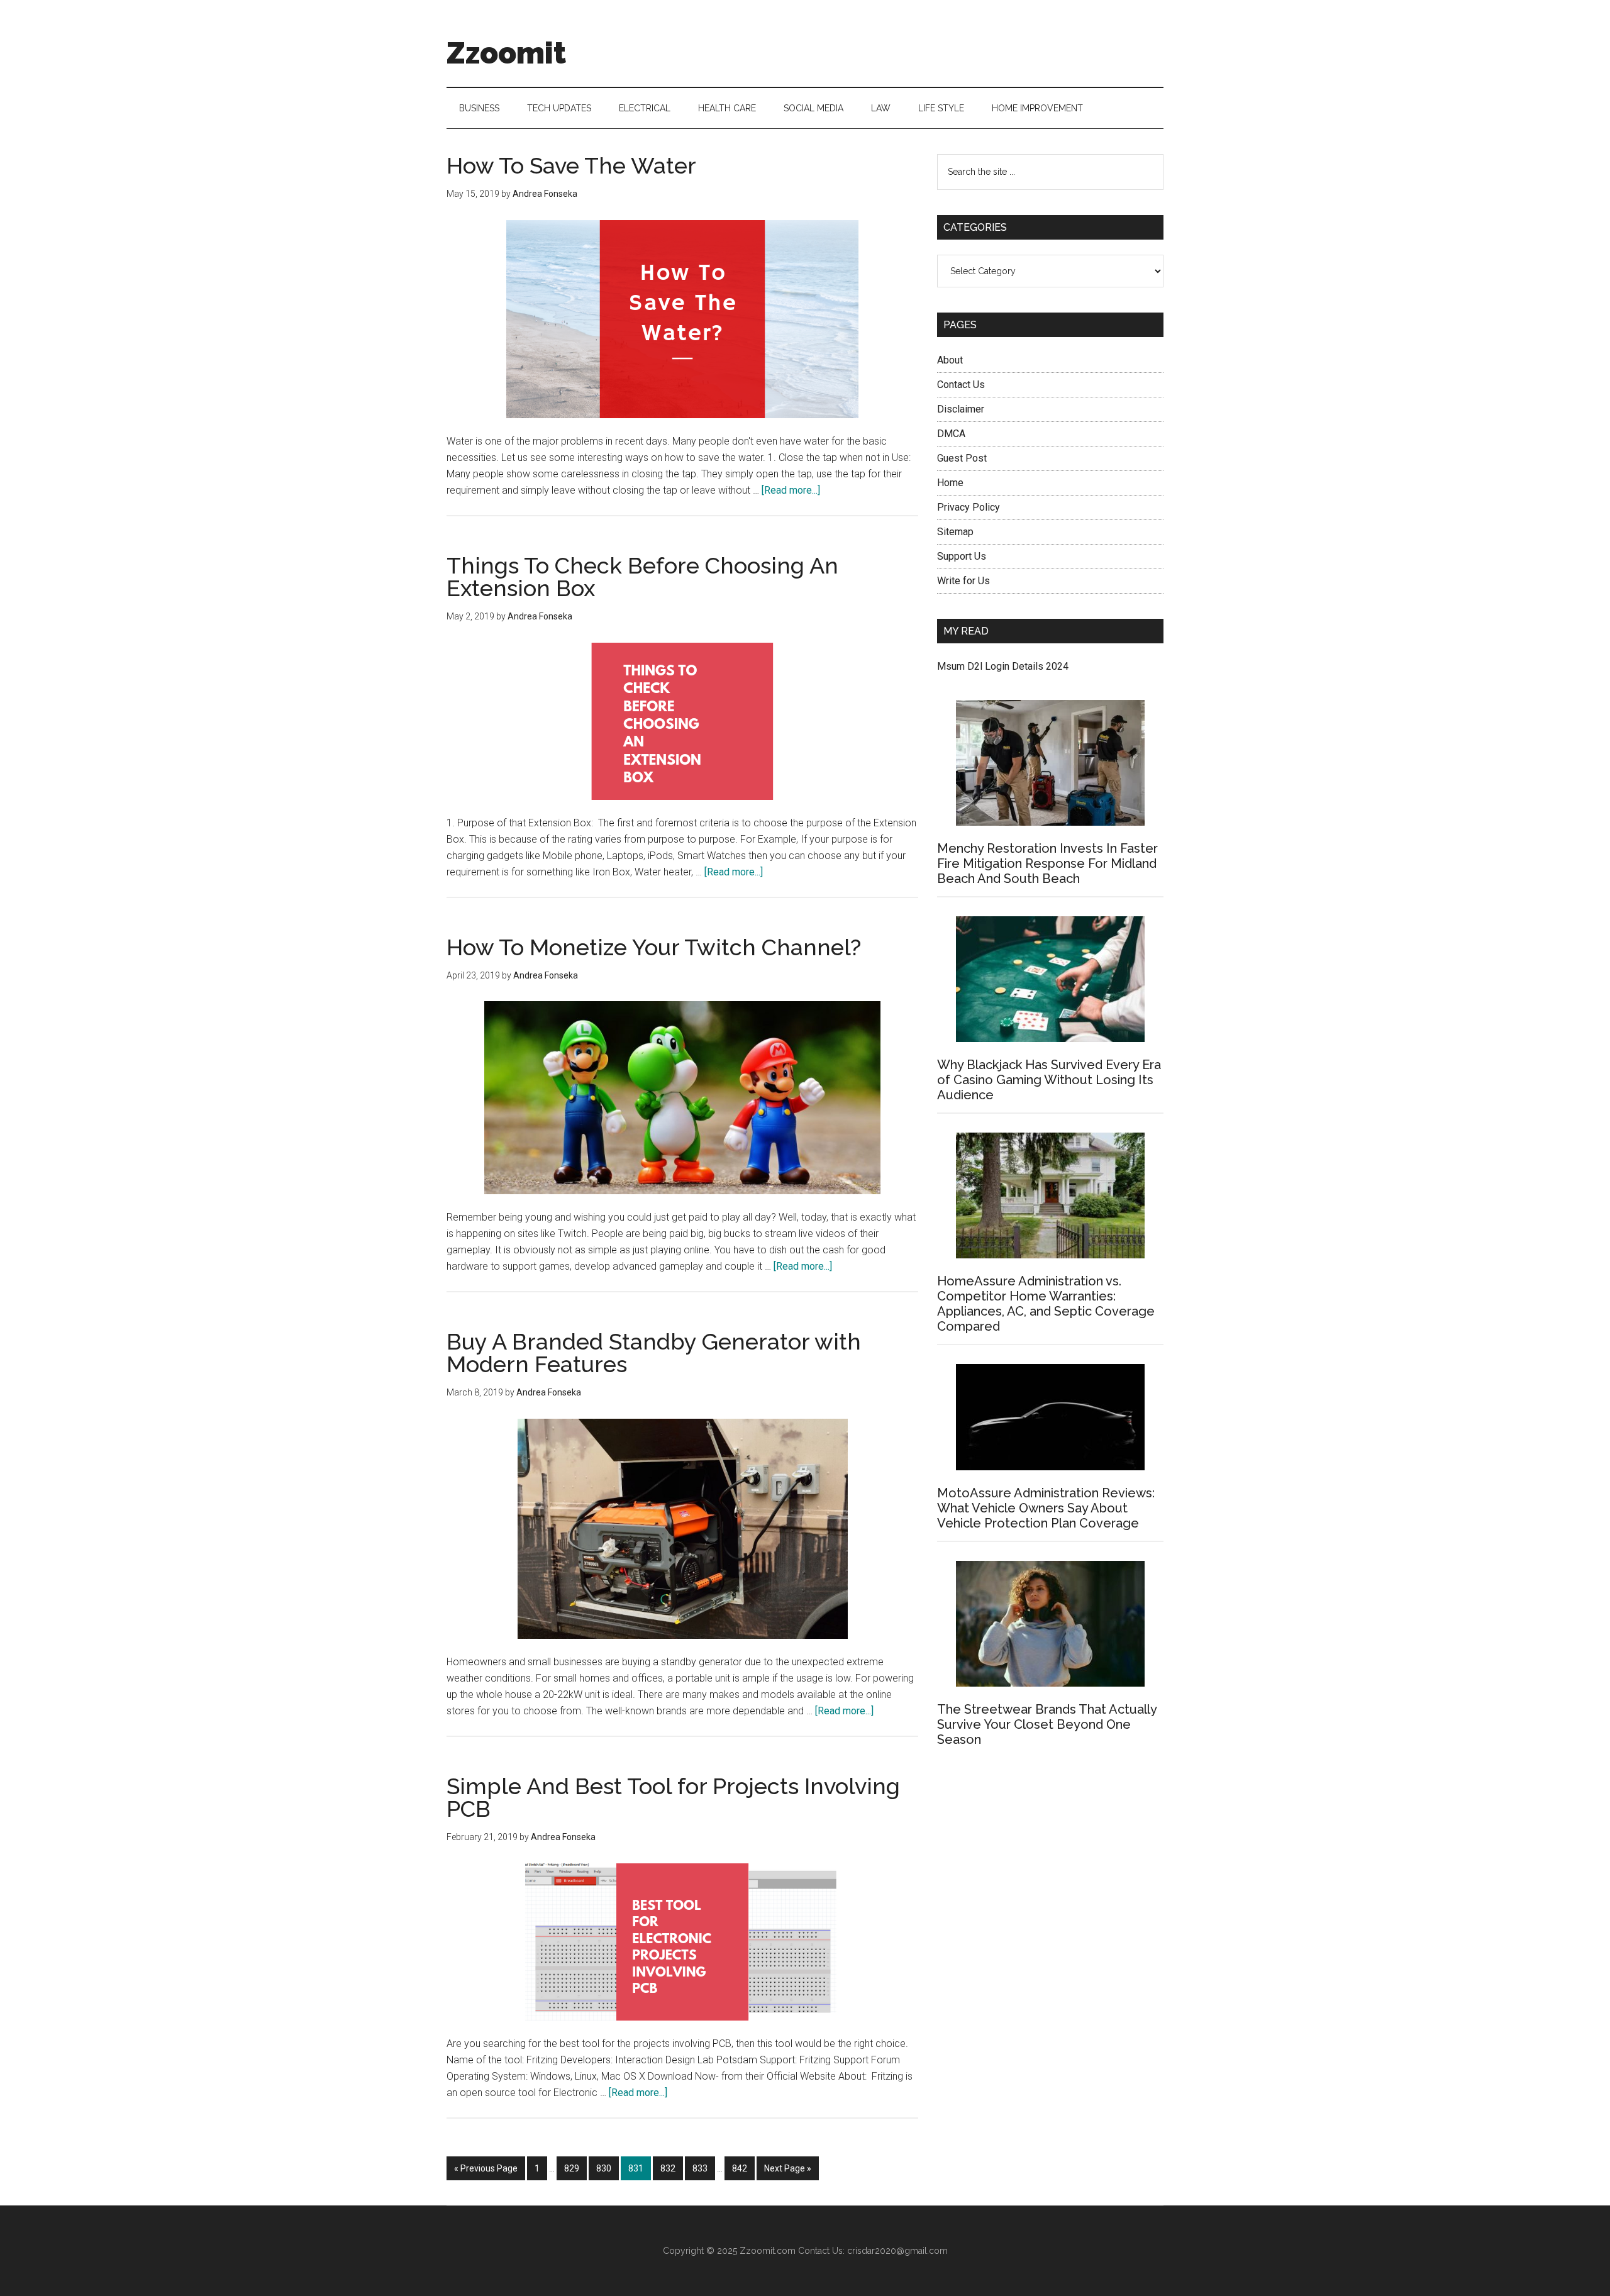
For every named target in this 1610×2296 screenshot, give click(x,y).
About (950, 360)
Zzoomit (506, 53)
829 (574, 2168)
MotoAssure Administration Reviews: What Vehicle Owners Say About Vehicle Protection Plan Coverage (1046, 1508)
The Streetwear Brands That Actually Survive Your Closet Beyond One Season (1047, 1724)
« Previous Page (486, 2172)
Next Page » (787, 2172)
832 (670, 2168)
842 (742, 2168)
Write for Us (963, 581)
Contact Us (961, 385)
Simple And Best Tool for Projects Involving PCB (673, 1797)
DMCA (951, 434)
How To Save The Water (571, 165)
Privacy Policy (969, 507)
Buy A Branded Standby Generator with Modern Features (654, 1353)
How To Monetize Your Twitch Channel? (654, 947)
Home (950, 483)
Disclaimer (961, 409)
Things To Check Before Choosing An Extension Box (642, 577)
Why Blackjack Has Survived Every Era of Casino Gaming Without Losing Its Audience (1049, 1080)
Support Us (962, 556)
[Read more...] (791, 490)
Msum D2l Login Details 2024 (1003, 666)
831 (638, 2168)
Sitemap (955, 532)
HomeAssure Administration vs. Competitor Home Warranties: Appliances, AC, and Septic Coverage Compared (1046, 1304)
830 (606, 2168)
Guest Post (962, 458)
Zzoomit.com (768, 2251)
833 (702, 2168)
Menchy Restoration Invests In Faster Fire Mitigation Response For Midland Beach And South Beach (1047, 863)
